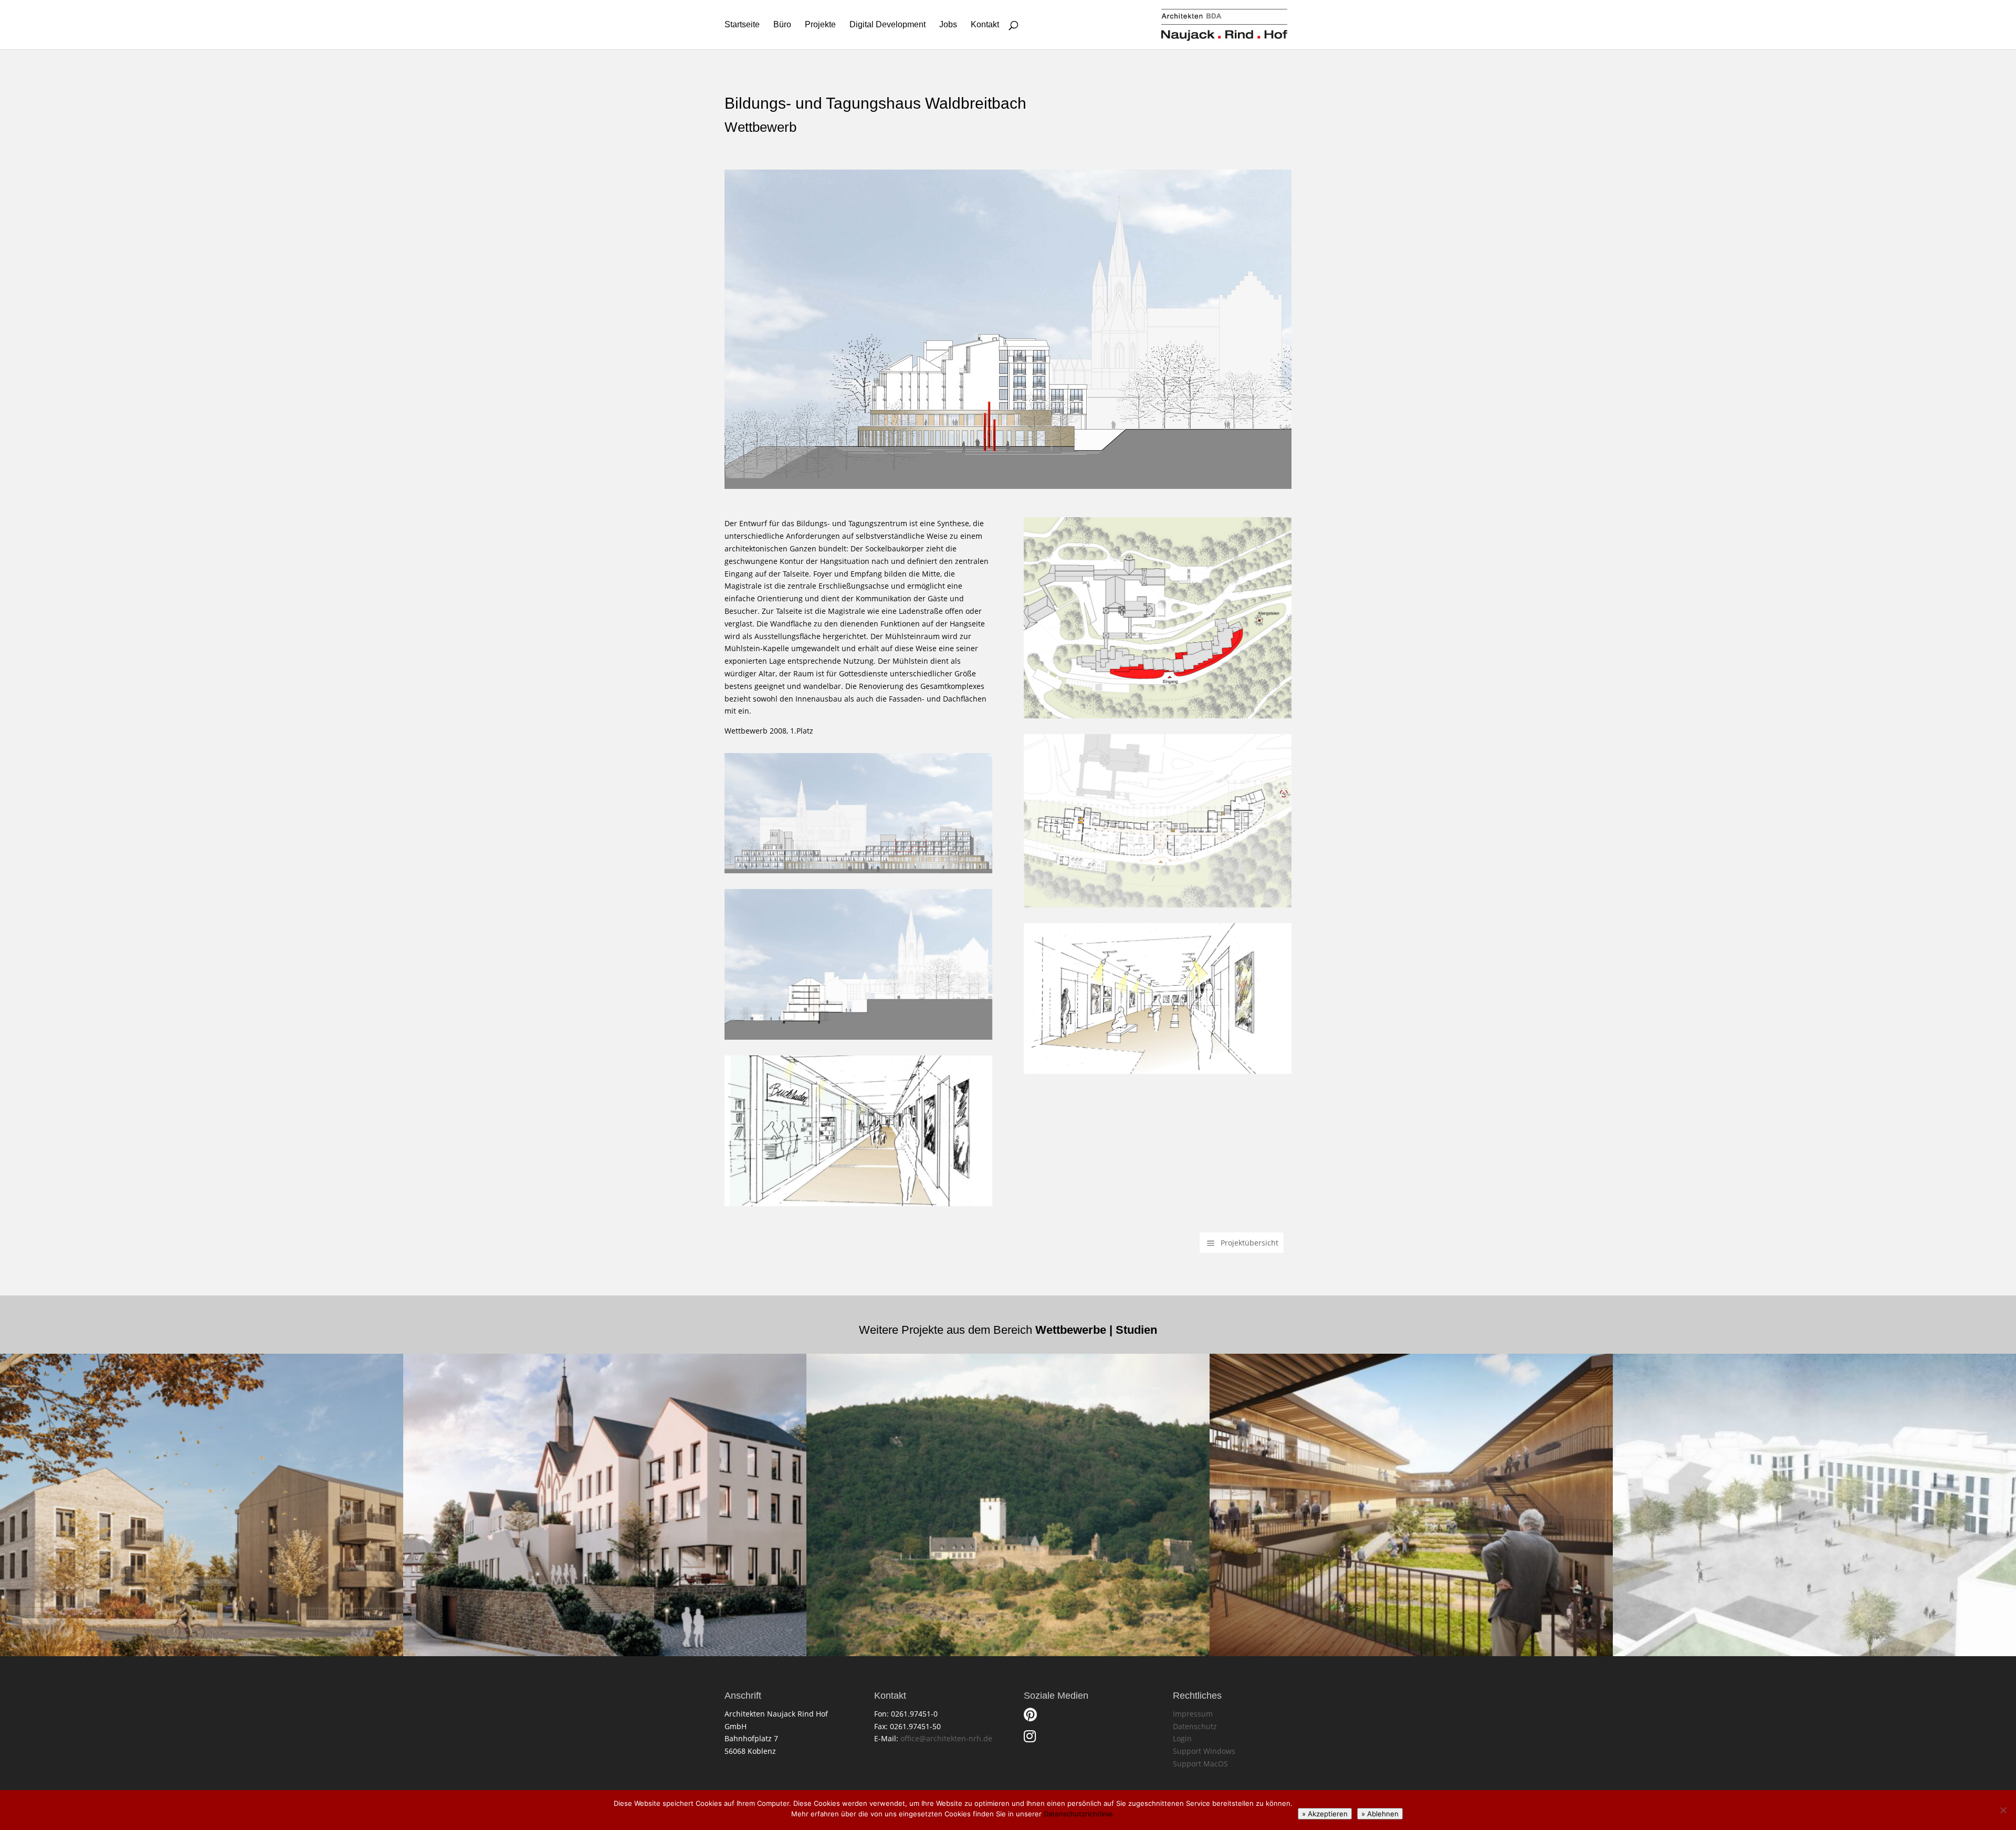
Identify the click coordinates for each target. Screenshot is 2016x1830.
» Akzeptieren (1325, 1814)
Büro (782, 25)
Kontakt (985, 25)
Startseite (742, 25)
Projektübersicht (1249, 1243)
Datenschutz (1195, 1726)
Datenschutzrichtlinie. (1079, 1814)
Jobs (948, 25)
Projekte (820, 25)
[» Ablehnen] (2003, 1810)
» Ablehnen (1380, 1814)
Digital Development (888, 25)
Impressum (1193, 1714)
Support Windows (1204, 1751)
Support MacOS (1200, 1764)
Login (1182, 1738)
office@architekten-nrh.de (946, 1738)
